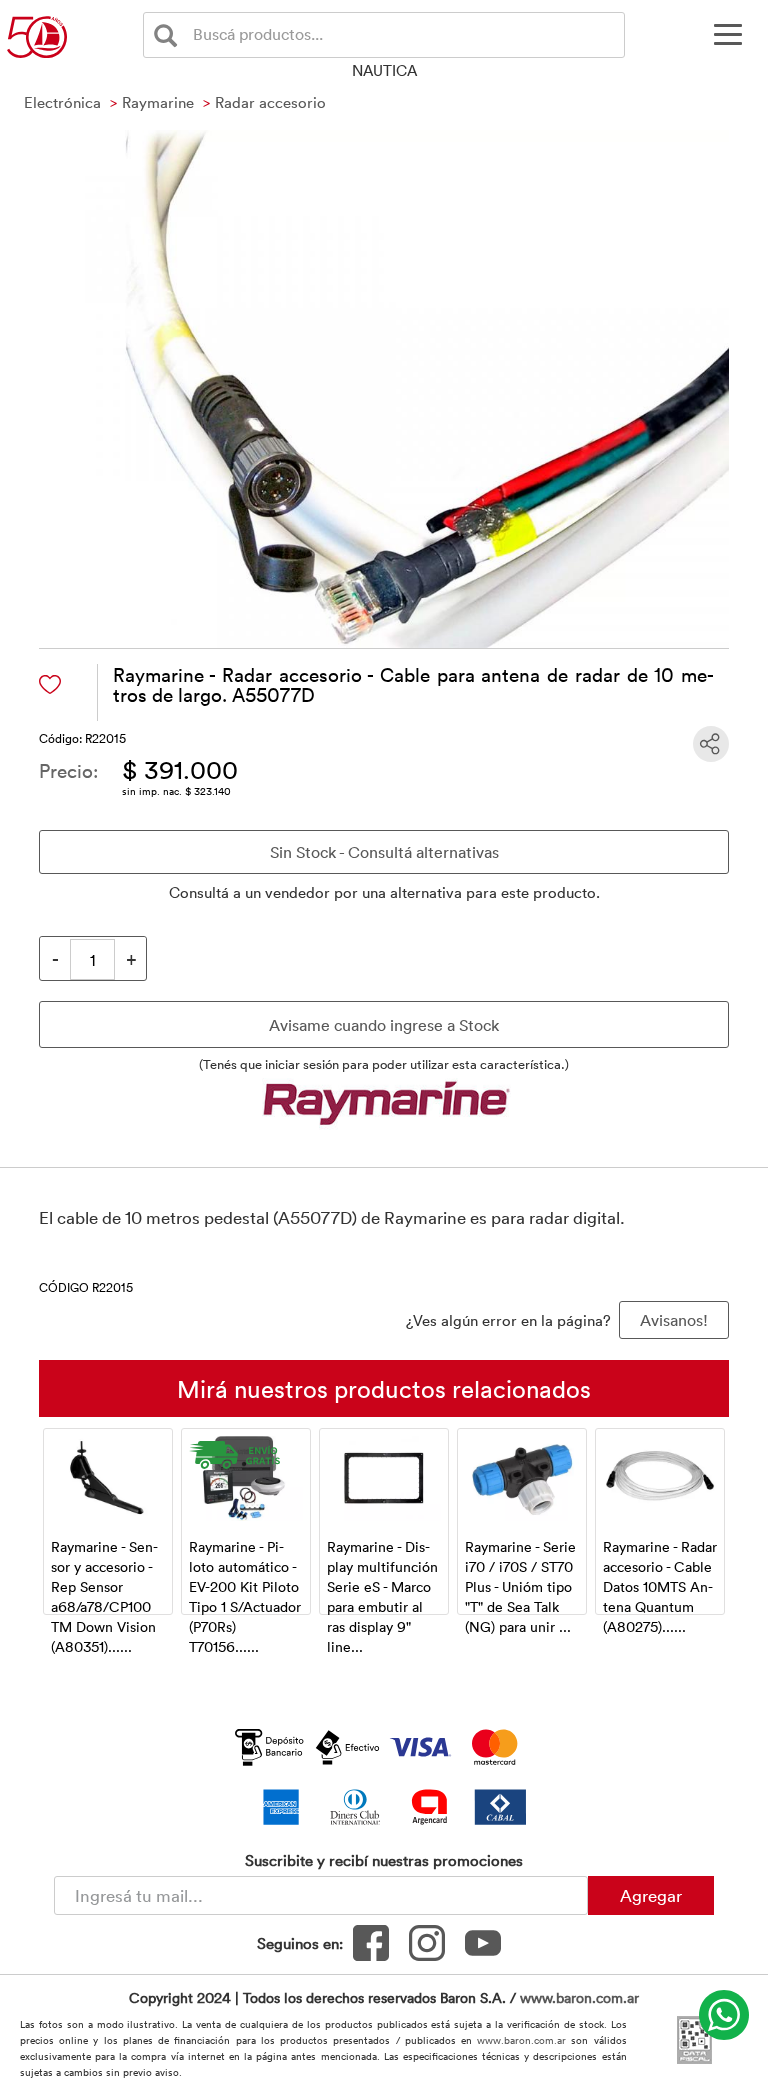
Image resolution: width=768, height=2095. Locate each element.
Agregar (651, 1895)
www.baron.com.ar (579, 1997)
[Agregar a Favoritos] (50, 684)
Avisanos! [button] (674, 1320)
